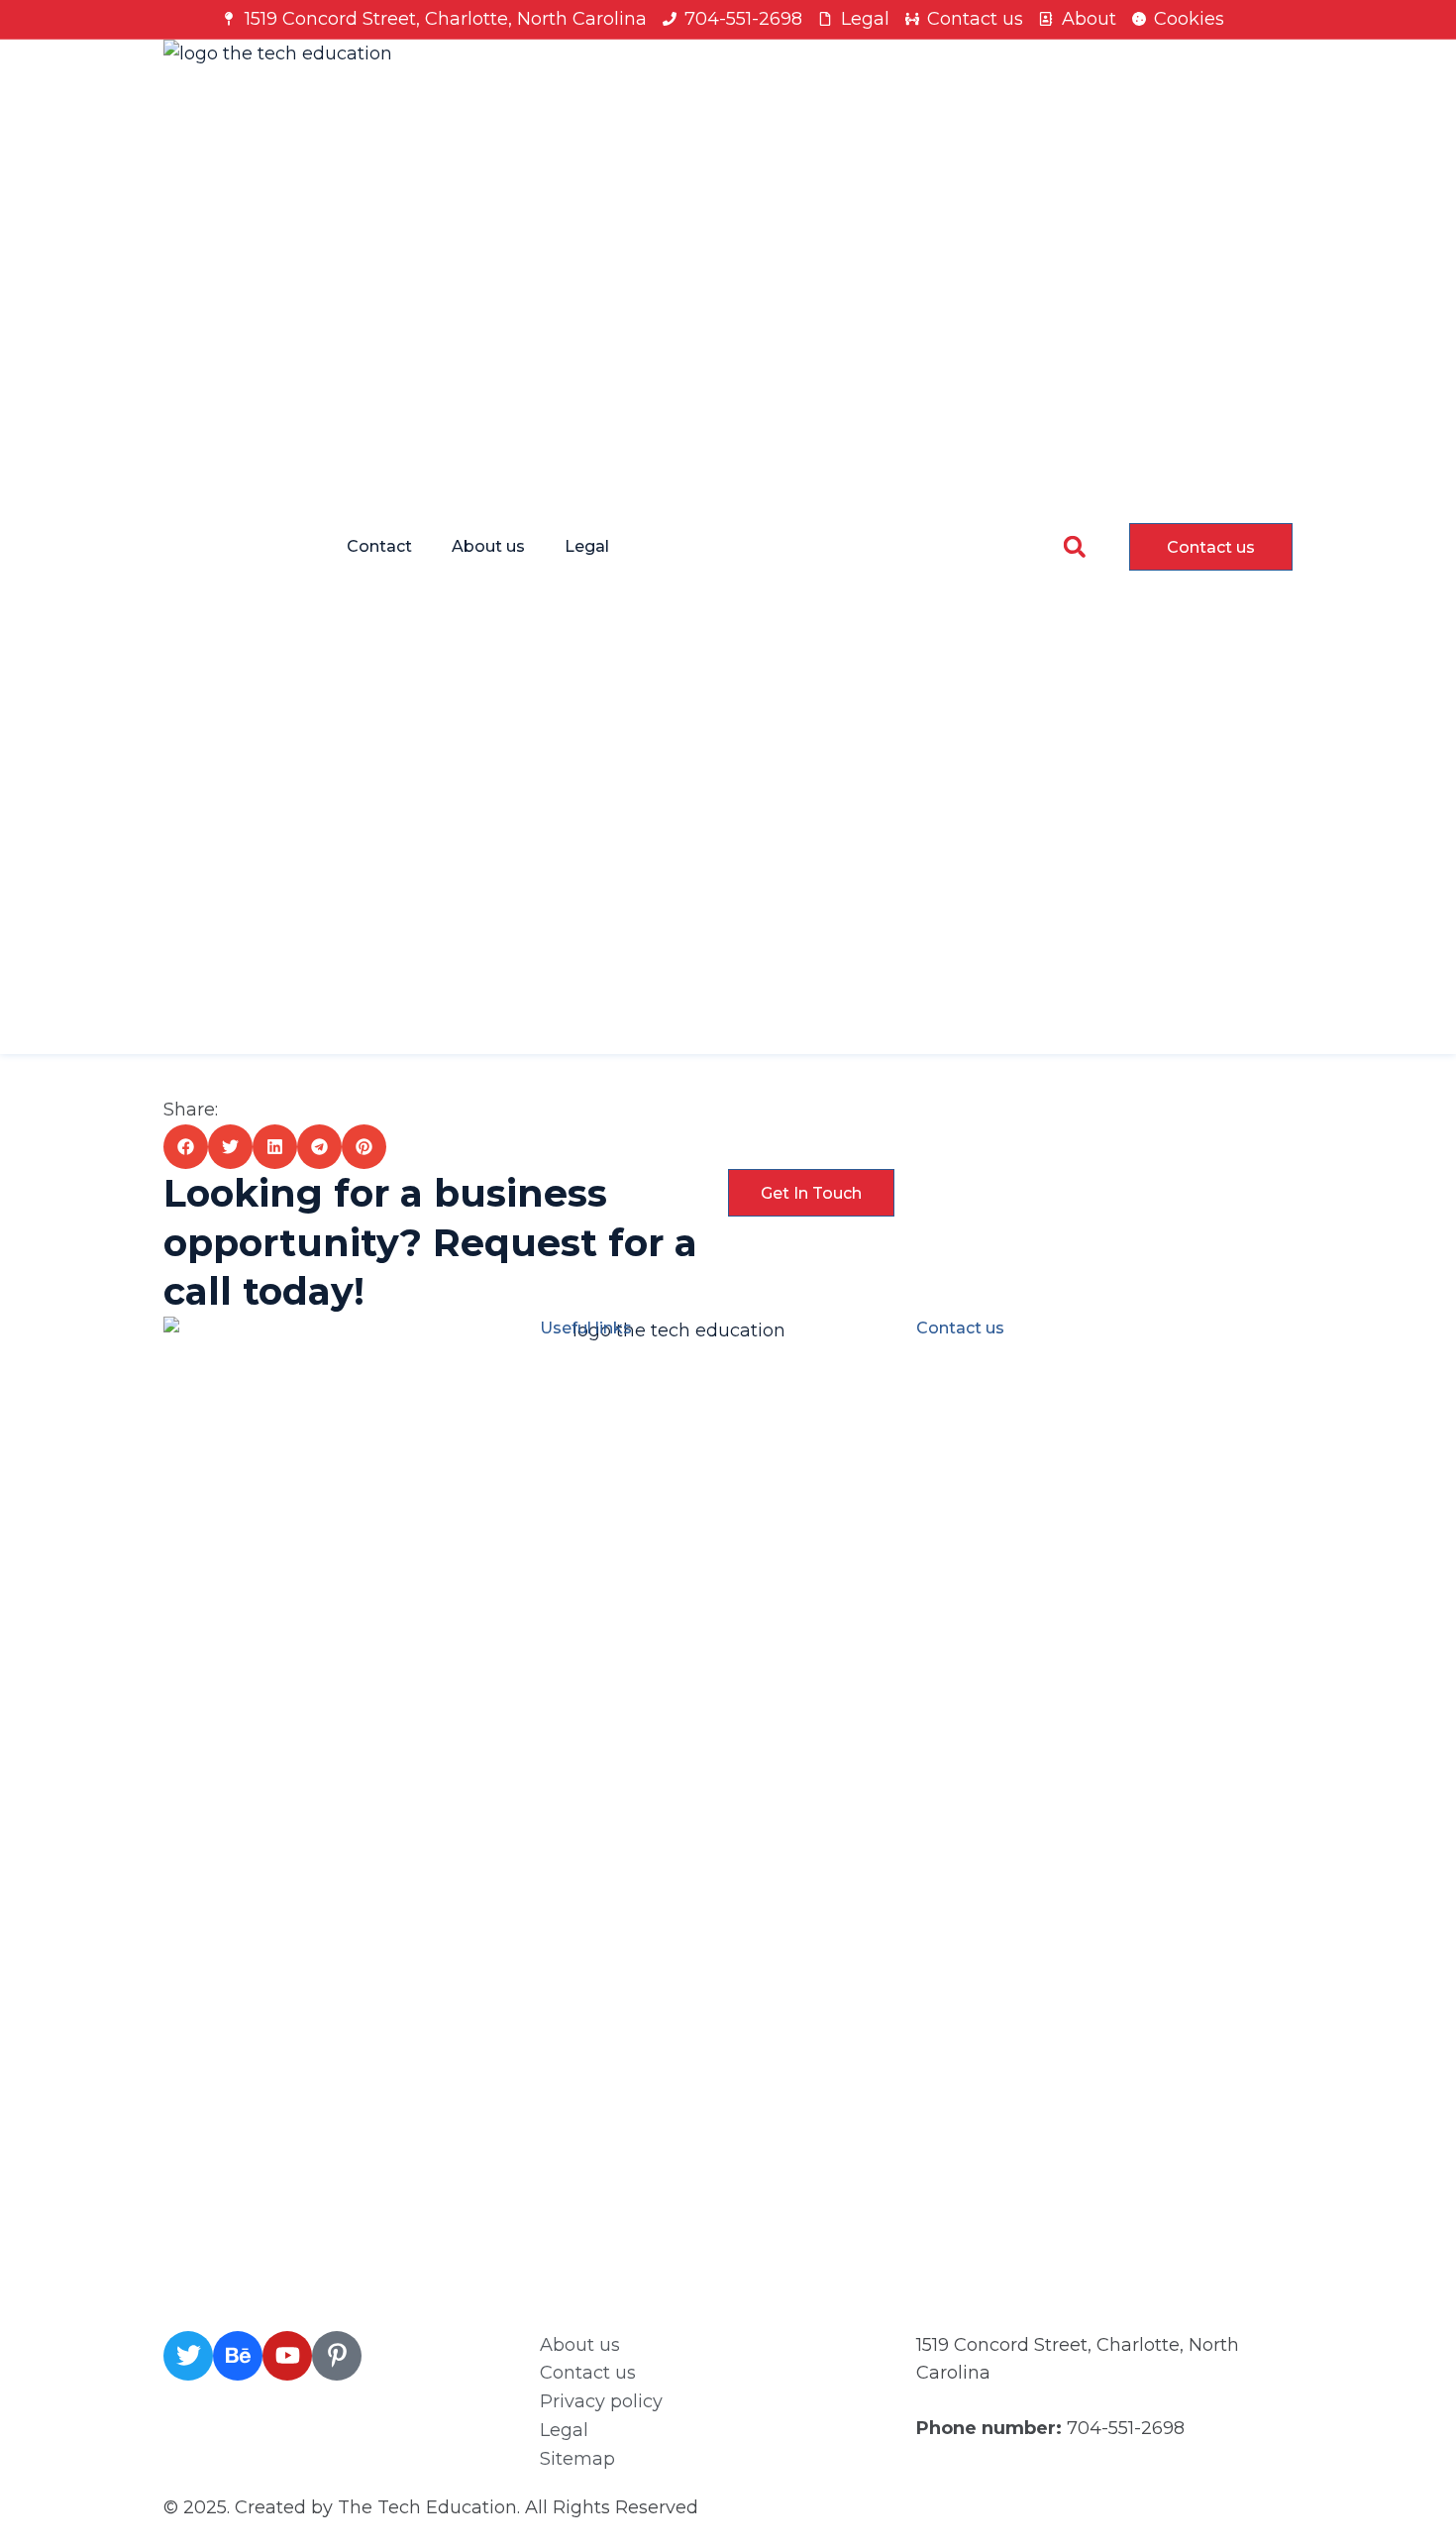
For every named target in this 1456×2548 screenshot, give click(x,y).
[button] (1074, 546)
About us (488, 546)
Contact (379, 546)
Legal (587, 546)
